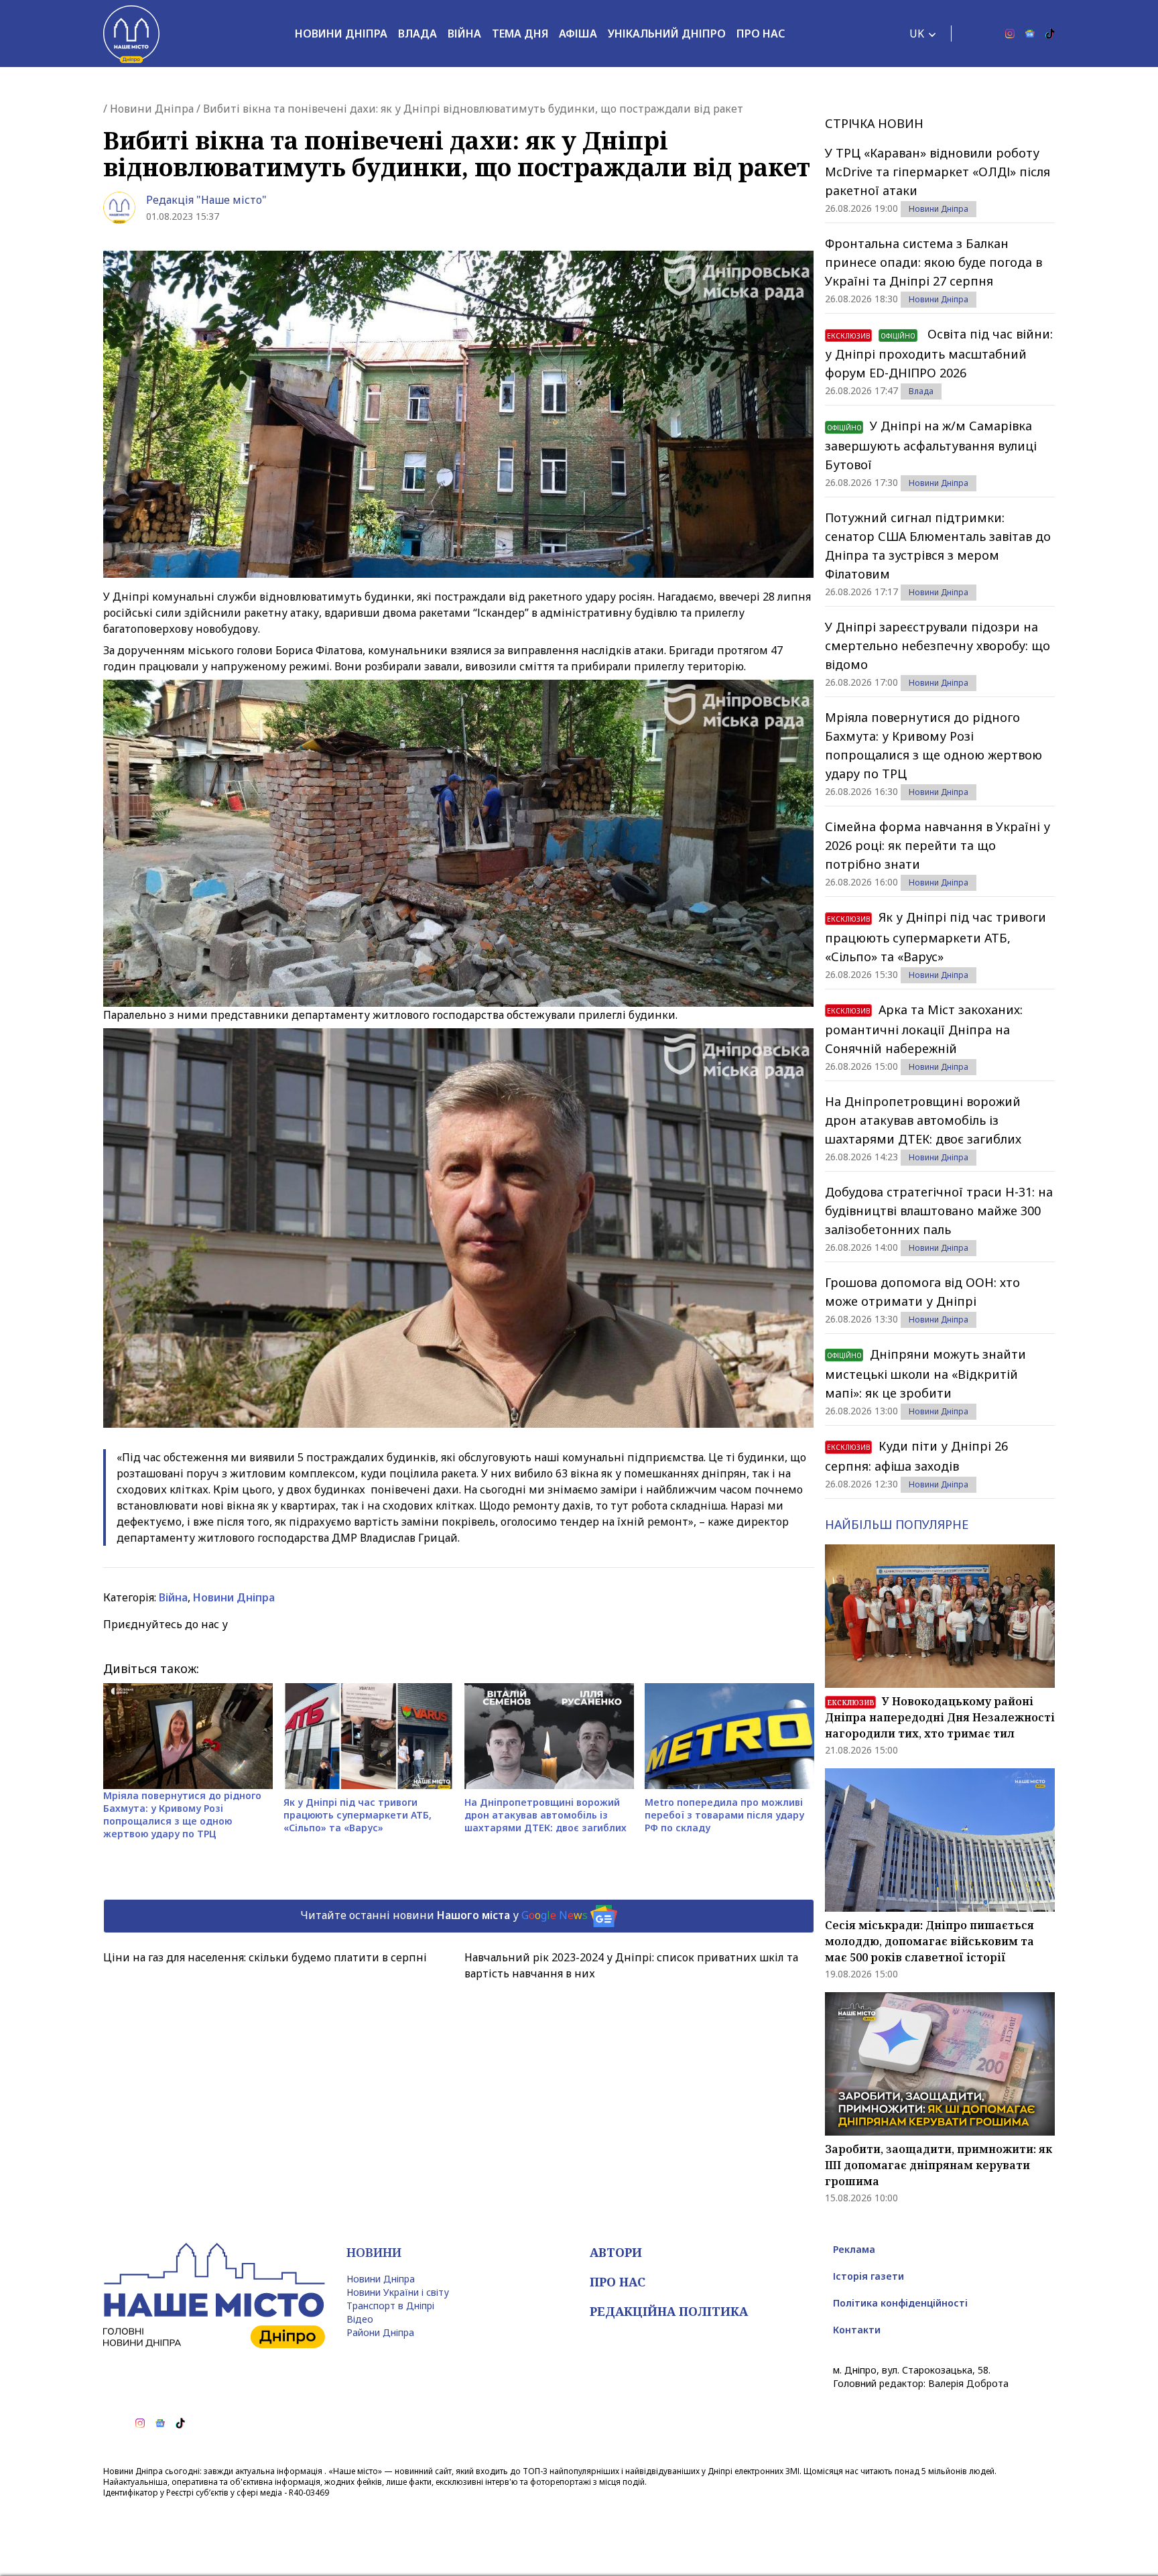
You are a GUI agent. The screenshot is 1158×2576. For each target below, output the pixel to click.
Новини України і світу (398, 2292)
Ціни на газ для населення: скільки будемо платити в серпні (265, 1957)
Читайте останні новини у (444, 1915)
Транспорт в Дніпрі (390, 2306)
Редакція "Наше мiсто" (206, 200)
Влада (417, 34)
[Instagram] (1010, 34)
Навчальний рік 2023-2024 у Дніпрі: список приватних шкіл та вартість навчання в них (631, 1965)
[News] (1030, 34)
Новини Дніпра (341, 34)
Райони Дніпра (380, 2332)
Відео (360, 2319)
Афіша (578, 34)
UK (917, 34)
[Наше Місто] (131, 34)
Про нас (761, 34)
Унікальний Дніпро (667, 34)
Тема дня (520, 34)
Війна (464, 34)
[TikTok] (1050, 34)
